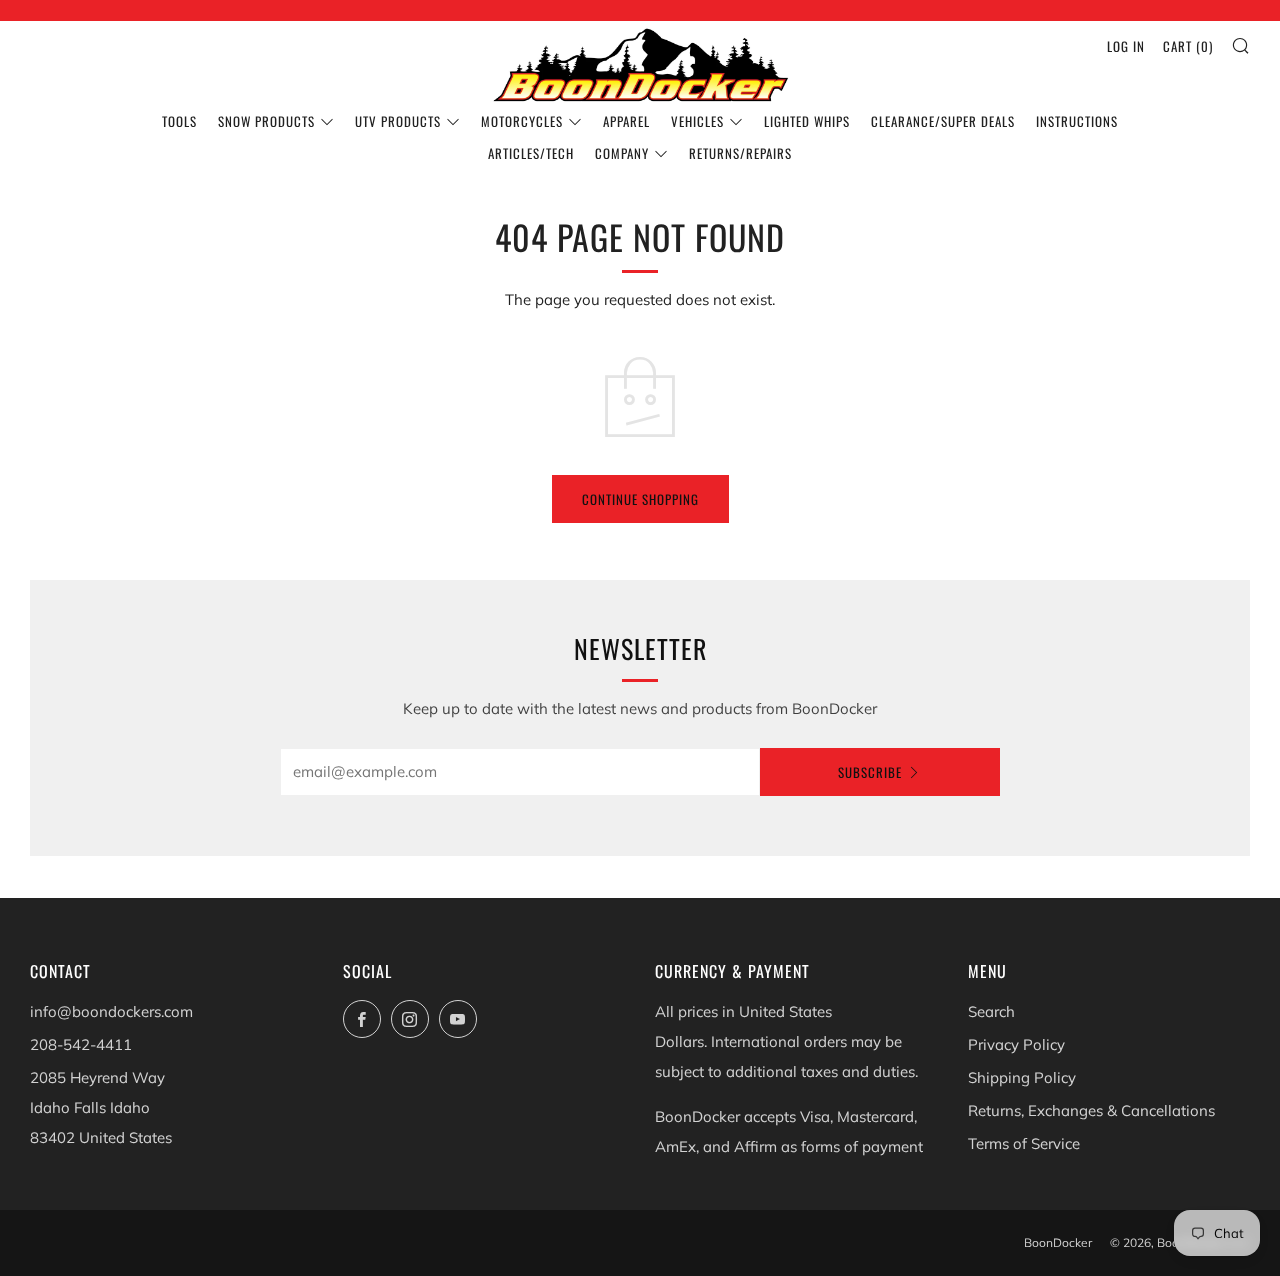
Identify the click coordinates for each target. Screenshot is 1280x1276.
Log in (1126, 46)
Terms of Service (1024, 1143)
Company (622, 153)
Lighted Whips (807, 121)
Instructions (1077, 121)
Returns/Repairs (740, 153)
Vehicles (697, 121)
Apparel (626, 121)
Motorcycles (522, 121)
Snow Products (266, 121)
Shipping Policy (1022, 1077)
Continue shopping (640, 499)
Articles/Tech (531, 153)
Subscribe (870, 772)
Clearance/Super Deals (943, 121)
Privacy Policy (1016, 1044)
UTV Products (398, 121)
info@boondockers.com (111, 1011)
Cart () (1188, 46)
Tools (179, 121)
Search (991, 1011)
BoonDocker (1058, 1242)
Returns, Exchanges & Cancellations (1091, 1110)
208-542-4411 (81, 1044)
